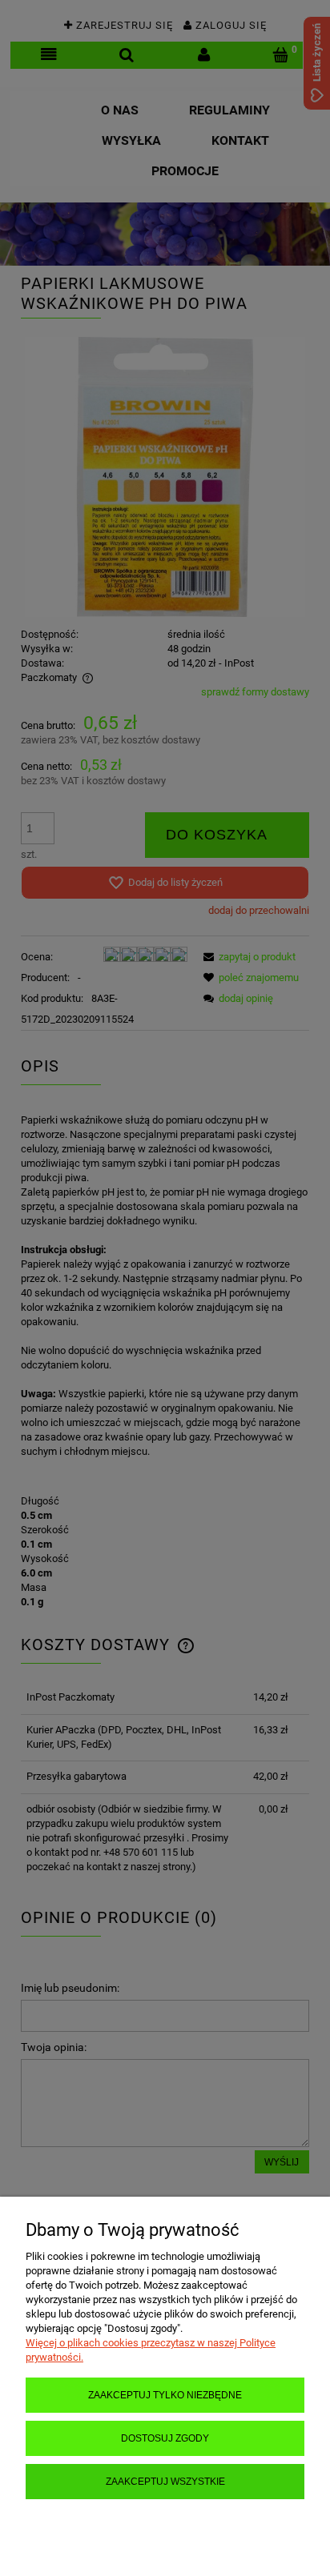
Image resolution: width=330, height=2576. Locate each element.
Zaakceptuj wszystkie (165, 2481)
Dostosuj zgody (165, 2438)
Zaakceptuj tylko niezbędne (165, 2395)
